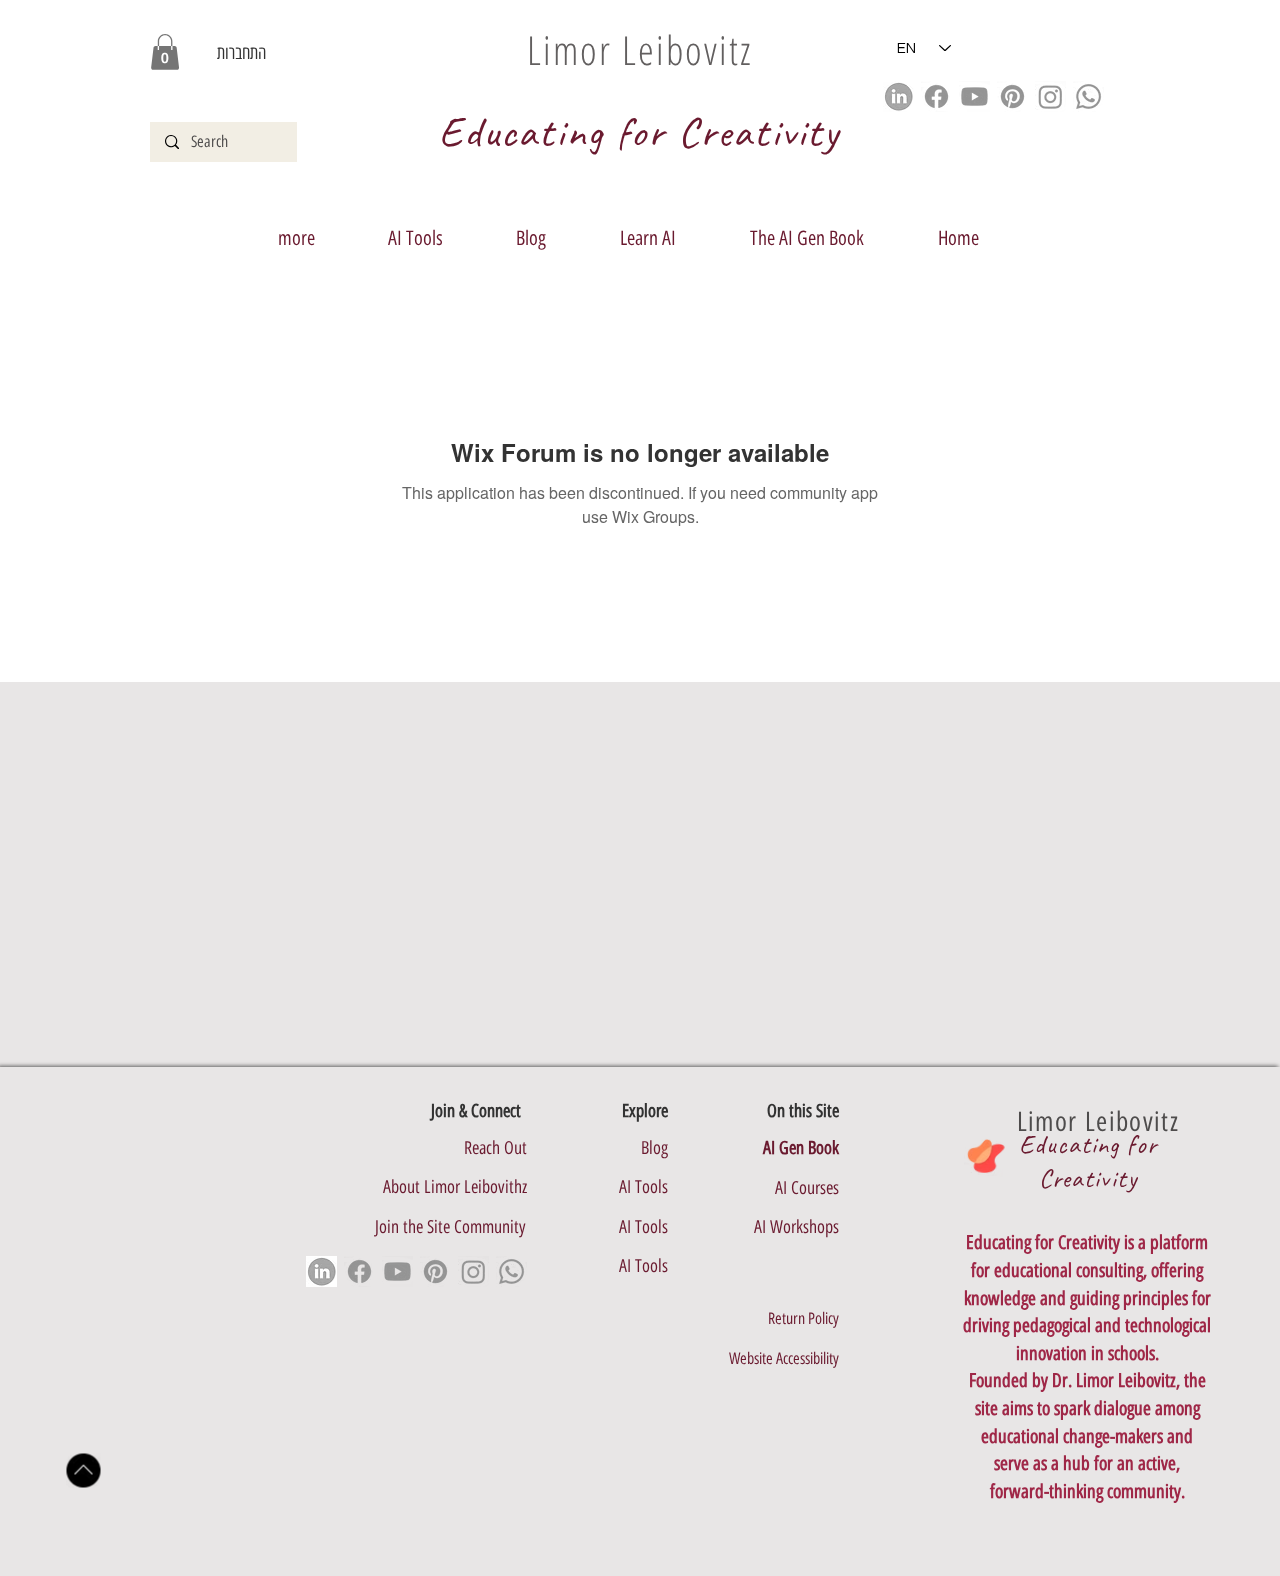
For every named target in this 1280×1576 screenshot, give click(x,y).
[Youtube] (974, 96)
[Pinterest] (1012, 96)
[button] (165, 52)
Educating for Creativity (1088, 1161)
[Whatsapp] (1088, 96)
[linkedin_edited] (898, 96)
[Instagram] (1050, 96)
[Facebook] (936, 96)
